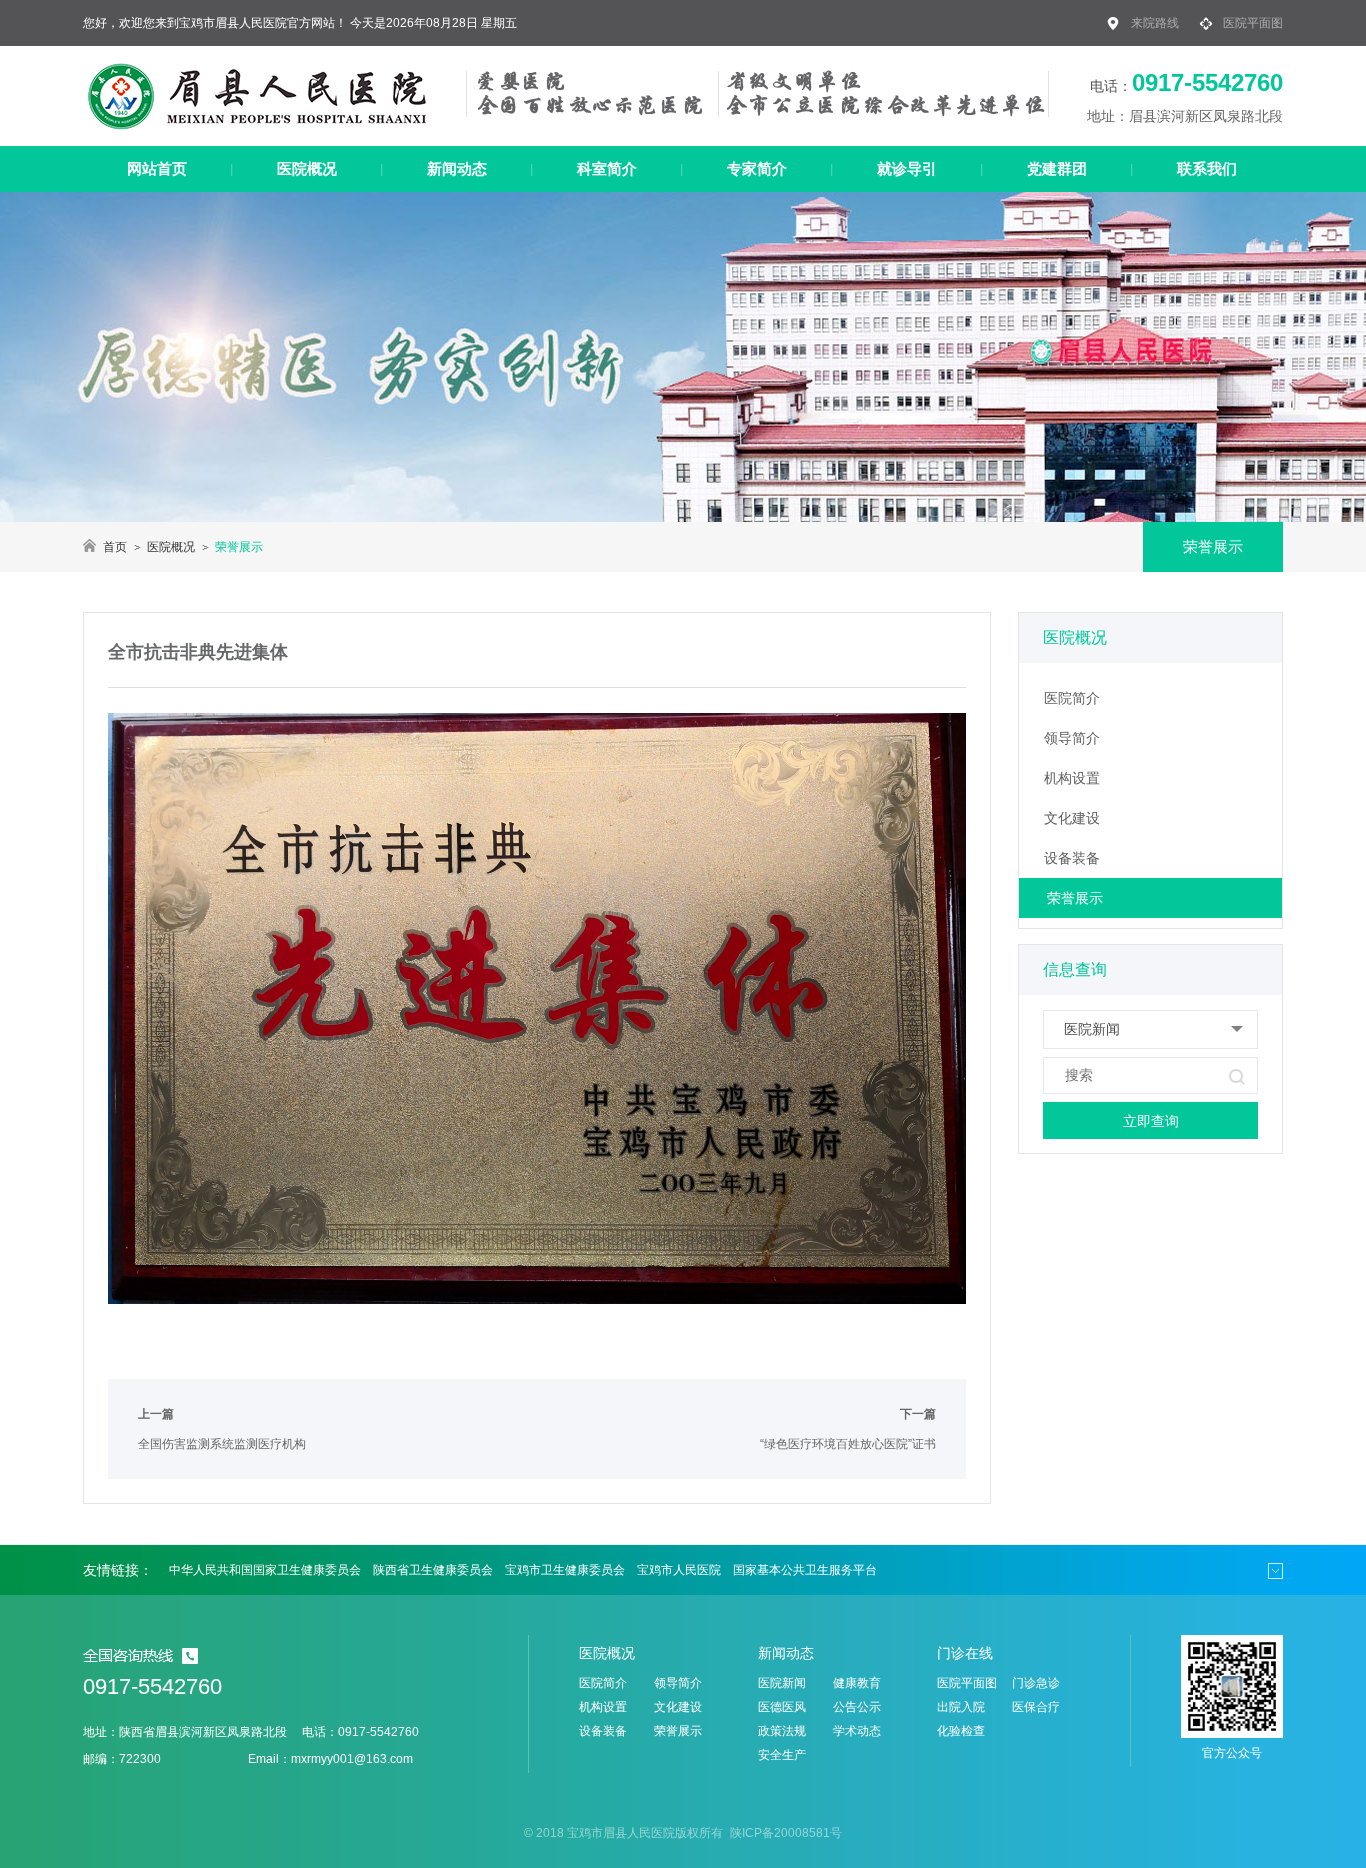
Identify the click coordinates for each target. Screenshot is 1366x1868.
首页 (115, 547)
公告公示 (857, 1707)
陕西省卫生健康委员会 (433, 1570)
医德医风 (782, 1707)
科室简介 (607, 168)
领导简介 (1072, 738)
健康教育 (857, 1683)
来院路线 (1155, 23)
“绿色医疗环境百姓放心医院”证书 (848, 1444)
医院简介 (1072, 698)
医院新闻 (782, 1683)
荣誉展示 (1075, 898)
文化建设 (1072, 818)
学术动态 (857, 1731)
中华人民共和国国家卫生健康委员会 (265, 1570)
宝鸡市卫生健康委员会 (565, 1570)
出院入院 (961, 1707)
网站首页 (157, 168)
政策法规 (782, 1731)
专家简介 (757, 168)
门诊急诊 (1036, 1683)
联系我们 (1207, 168)
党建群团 (1057, 168)
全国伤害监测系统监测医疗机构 (222, 1444)
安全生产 (782, 1755)
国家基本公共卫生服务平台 (805, 1570)
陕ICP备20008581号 (784, 1833)
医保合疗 (1036, 1707)
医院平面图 (1253, 23)
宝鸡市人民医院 (679, 1570)
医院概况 (307, 168)
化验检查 (961, 1731)
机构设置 (1072, 778)
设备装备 (1072, 858)
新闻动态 (457, 168)
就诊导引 (907, 168)
